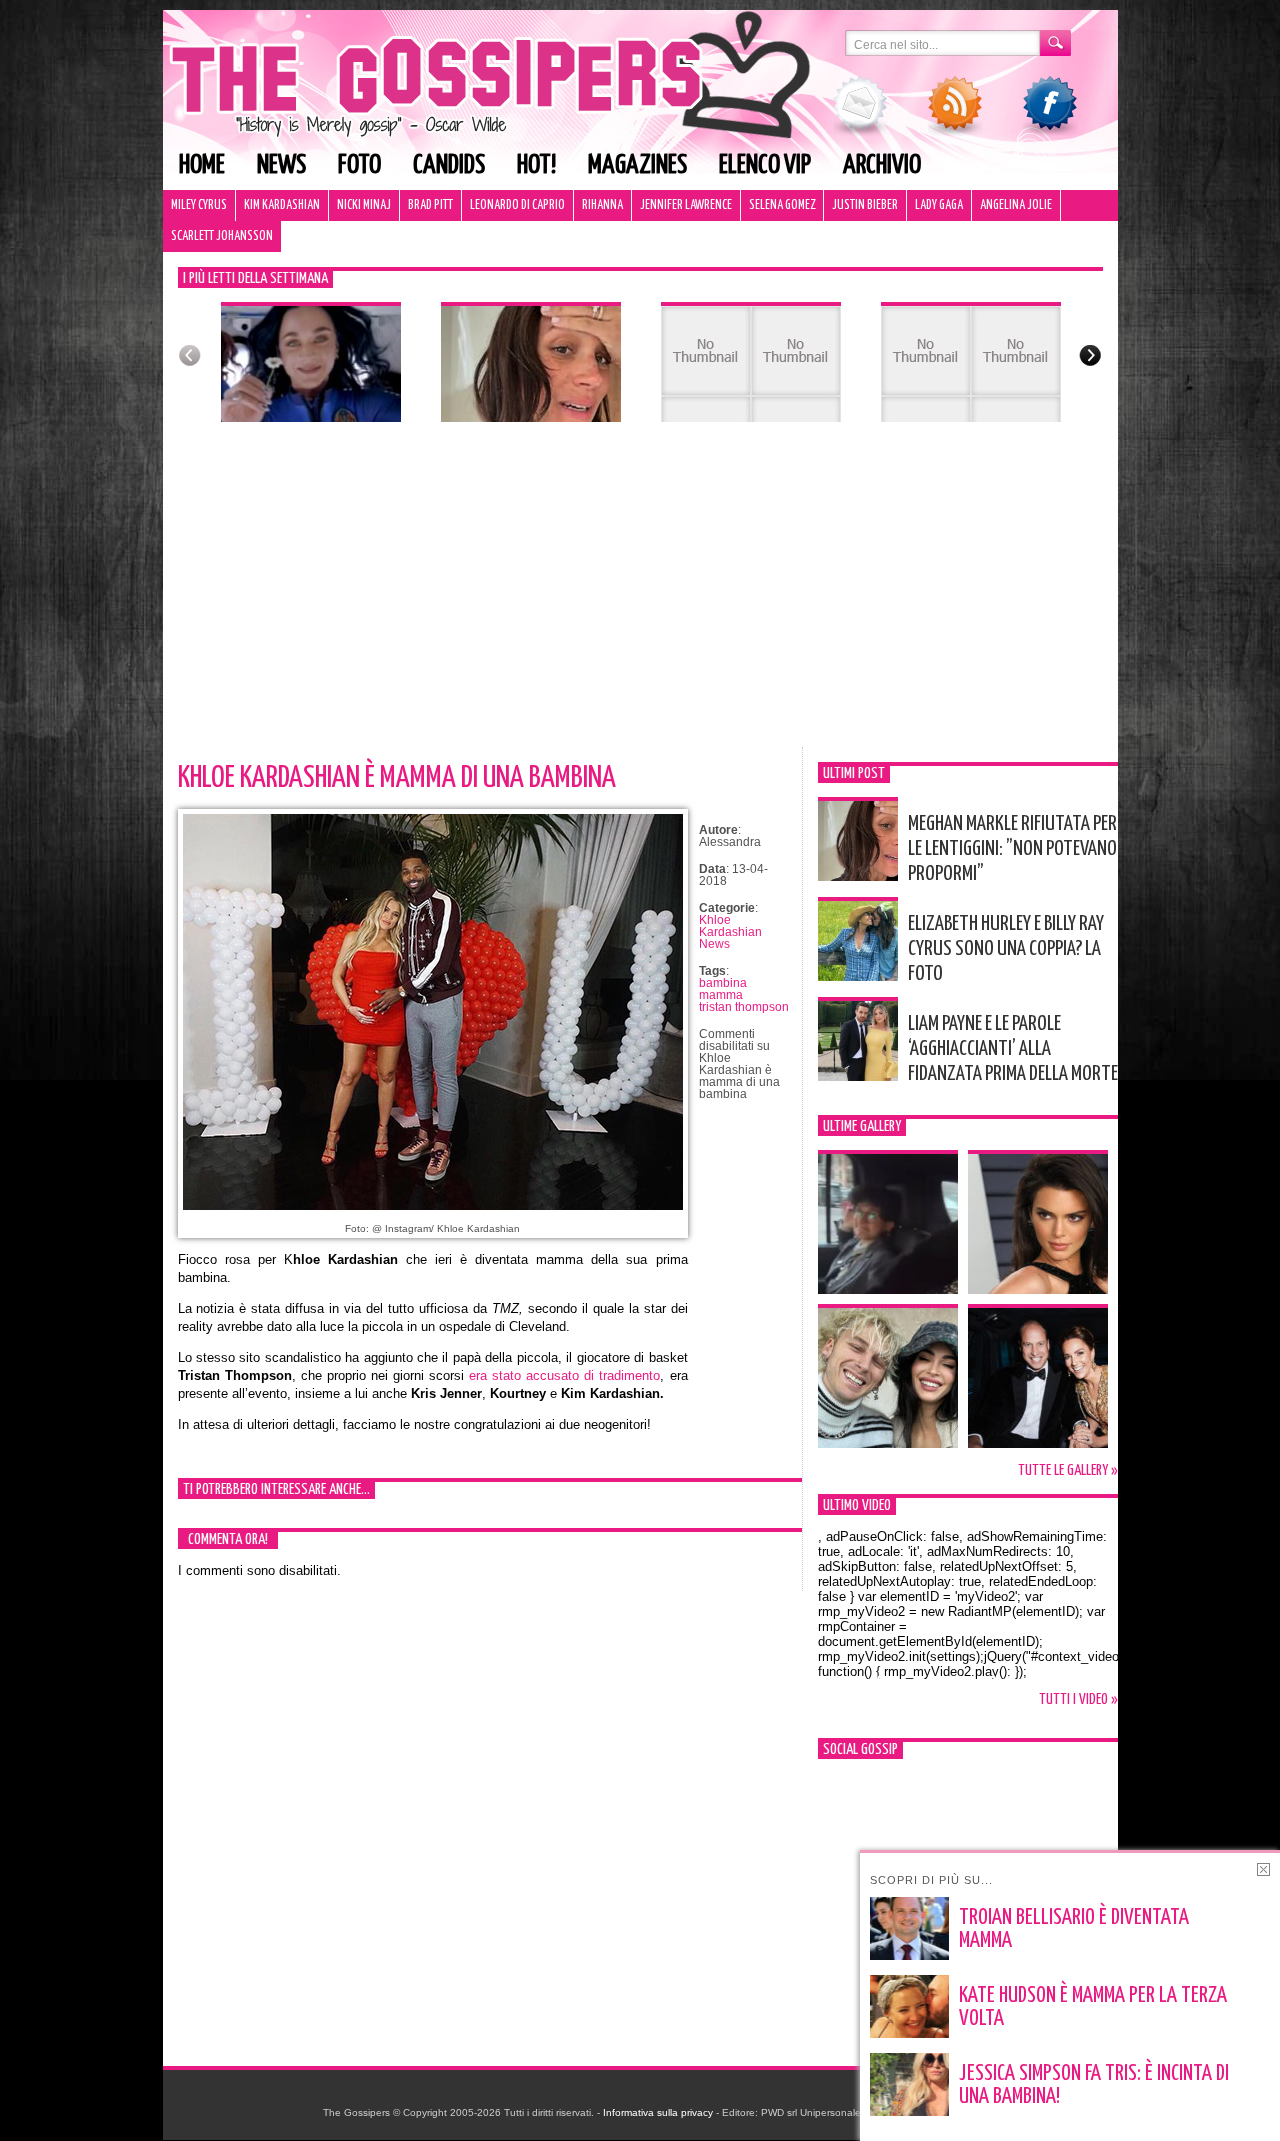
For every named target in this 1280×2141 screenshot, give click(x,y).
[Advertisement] (640, 597)
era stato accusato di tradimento (564, 1375)
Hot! (536, 165)
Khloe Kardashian (730, 926)
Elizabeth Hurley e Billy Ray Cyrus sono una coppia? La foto (1006, 949)
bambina (723, 983)
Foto (359, 165)
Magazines (637, 165)
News (281, 165)
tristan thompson (744, 1007)
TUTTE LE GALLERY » (1068, 1470)
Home (202, 165)
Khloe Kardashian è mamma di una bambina (397, 778)
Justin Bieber (865, 205)
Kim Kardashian (282, 205)
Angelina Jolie (1016, 205)
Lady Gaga (939, 205)
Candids (449, 165)
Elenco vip (765, 165)
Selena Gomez (782, 205)
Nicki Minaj (364, 205)
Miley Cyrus (199, 205)
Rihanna (602, 205)
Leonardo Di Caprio (517, 205)
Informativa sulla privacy (658, 2112)
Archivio (882, 165)
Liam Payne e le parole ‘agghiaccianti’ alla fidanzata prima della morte (1013, 1049)
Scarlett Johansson (222, 236)
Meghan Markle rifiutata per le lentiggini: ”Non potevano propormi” (1012, 849)
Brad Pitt (430, 205)
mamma (721, 995)
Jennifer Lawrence (686, 205)
